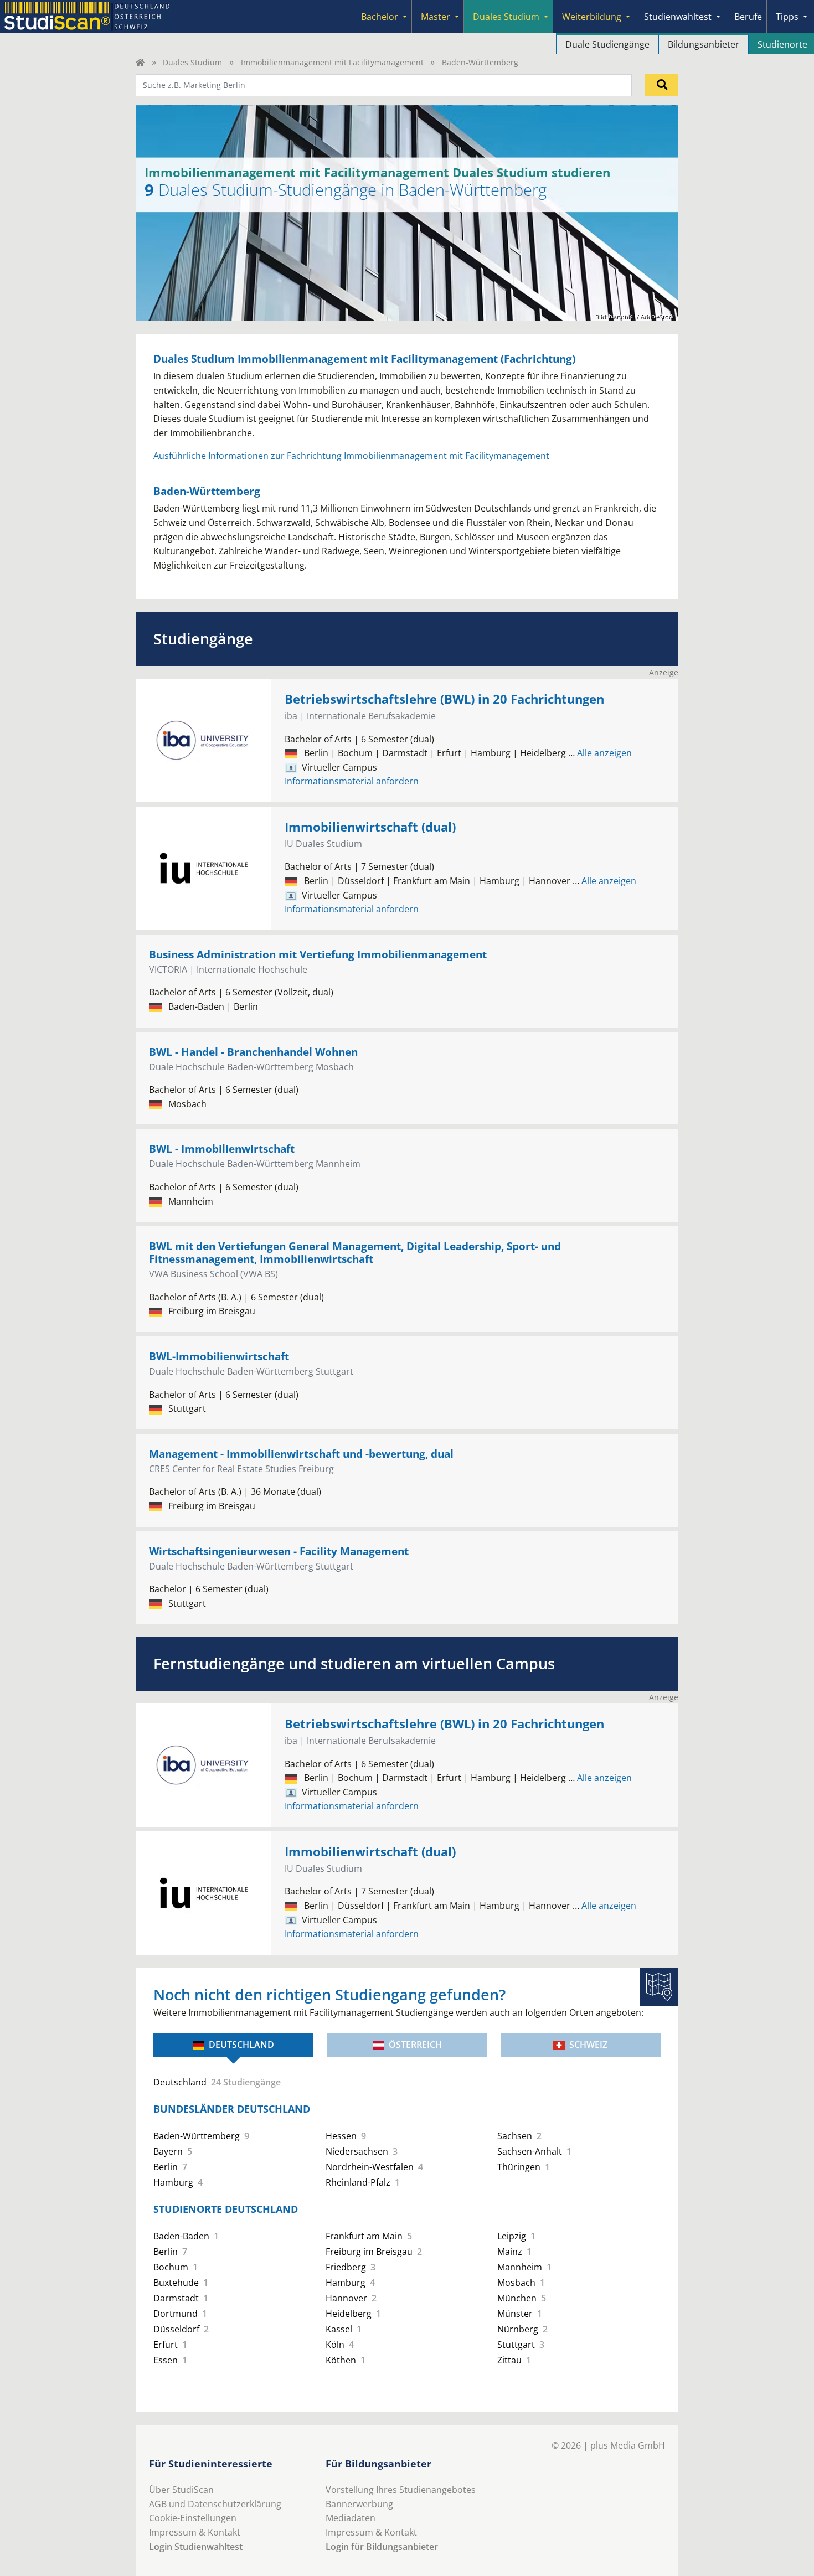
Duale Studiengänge (607, 44)
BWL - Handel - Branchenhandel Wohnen (253, 1052)
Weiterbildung (592, 17)
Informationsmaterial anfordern (352, 781)
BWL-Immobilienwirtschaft (219, 1356)
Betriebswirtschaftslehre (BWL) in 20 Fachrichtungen (444, 699)
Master (436, 17)
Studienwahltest (678, 17)
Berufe (748, 17)
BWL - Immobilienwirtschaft (222, 1148)
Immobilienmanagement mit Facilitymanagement (332, 62)
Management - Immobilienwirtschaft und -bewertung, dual (301, 1454)
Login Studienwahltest (196, 2547)
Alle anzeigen (600, 753)
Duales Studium (506, 17)
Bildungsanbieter (704, 44)
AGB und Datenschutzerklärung (215, 2504)
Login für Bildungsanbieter (382, 2547)
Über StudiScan (181, 2490)
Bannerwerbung (359, 2504)
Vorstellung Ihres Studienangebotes (401, 2490)
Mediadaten (351, 2518)
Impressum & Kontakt (195, 2532)
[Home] (140, 62)
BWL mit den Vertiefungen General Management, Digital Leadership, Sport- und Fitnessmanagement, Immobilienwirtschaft (355, 1252)
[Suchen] (662, 85)
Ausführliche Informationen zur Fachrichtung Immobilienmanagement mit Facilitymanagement (351, 456)
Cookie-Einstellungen (193, 2518)
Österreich (415, 2045)
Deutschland (241, 2045)
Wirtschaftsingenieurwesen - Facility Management (279, 1551)
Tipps (787, 17)
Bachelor (380, 17)
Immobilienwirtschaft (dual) (370, 827)
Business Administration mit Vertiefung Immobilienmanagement (318, 954)
